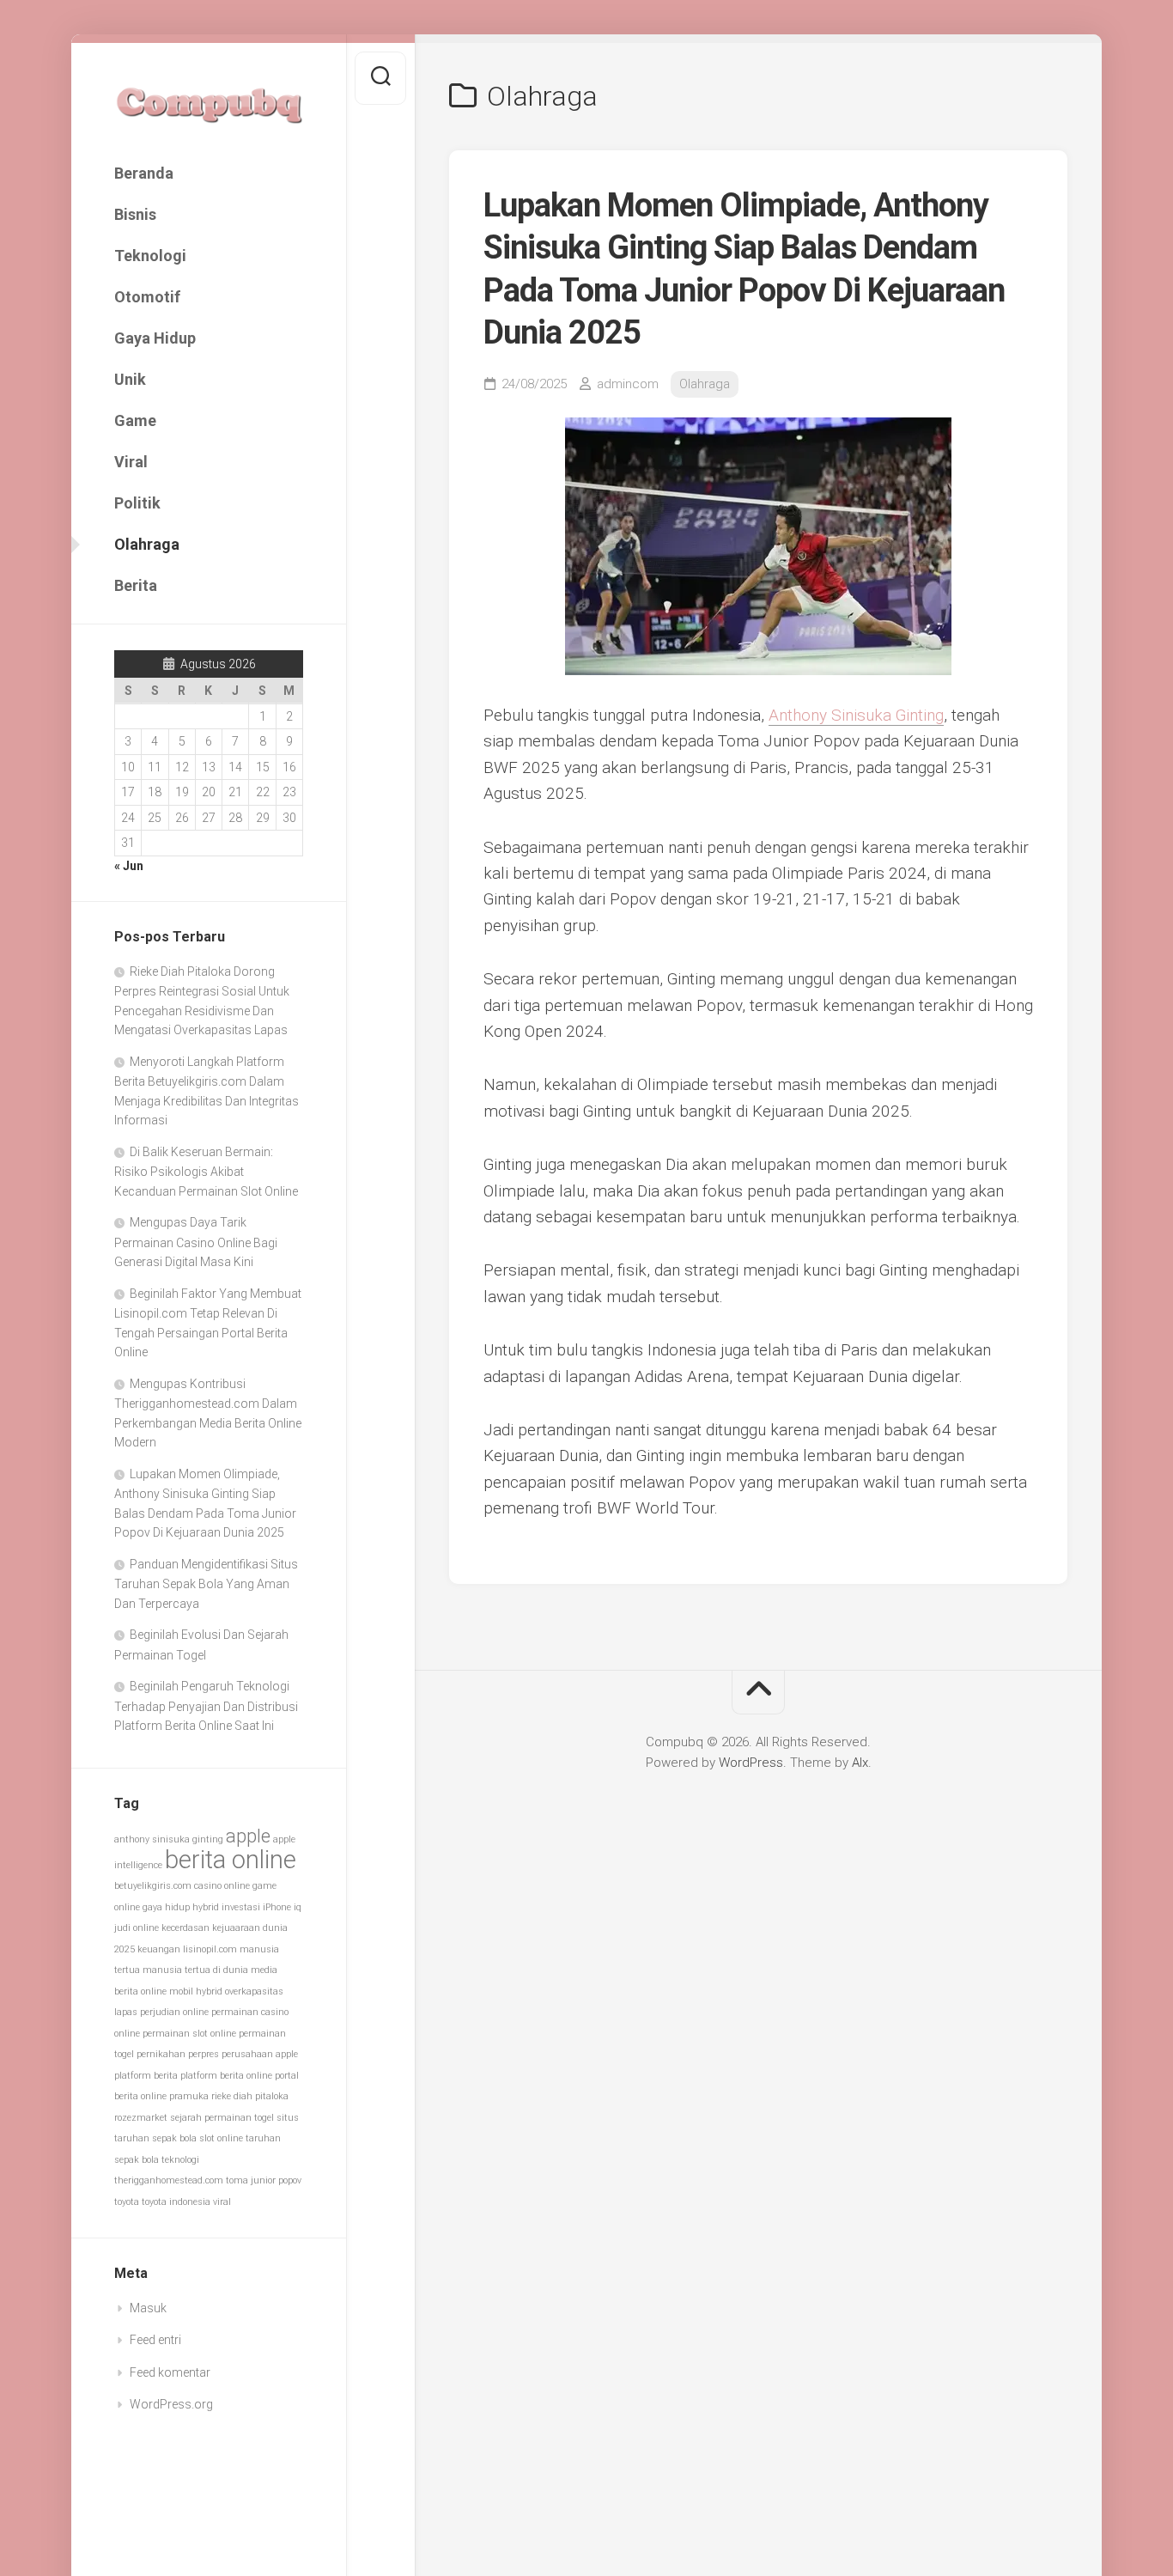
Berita (136, 585)
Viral (131, 462)
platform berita (146, 2076)
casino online (222, 1886)
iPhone (277, 1907)
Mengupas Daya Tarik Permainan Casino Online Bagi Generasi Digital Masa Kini (196, 1242)
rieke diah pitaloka (250, 2096)
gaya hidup (166, 1907)
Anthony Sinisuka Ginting (856, 715)
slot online (221, 2138)
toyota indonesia (176, 2202)
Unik (130, 379)
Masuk (148, 2308)
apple (248, 1836)
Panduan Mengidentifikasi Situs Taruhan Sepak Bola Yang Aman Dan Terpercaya (206, 1584)
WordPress (751, 1763)
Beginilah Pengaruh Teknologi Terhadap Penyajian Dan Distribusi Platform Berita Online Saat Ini (206, 1706)
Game (135, 420)
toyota (127, 2202)
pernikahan (161, 2054)
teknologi (180, 2160)
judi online (137, 1928)
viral (222, 2202)
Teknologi (150, 256)
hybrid (206, 1907)
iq (298, 1907)
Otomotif (147, 297)
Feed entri (155, 2340)
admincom (628, 384)
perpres (204, 2054)
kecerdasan (185, 1928)
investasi (241, 1907)
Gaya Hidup (155, 338)
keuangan (159, 1949)
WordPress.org (171, 2404)
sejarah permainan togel (222, 2118)
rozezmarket (141, 2118)
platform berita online (226, 2076)
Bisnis (135, 214)
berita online (231, 1860)
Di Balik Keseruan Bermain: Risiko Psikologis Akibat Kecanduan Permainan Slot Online (206, 1172)
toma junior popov (264, 2180)
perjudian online (174, 2012)
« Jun (129, 866)
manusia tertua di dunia (195, 1970)
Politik (137, 503)
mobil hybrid (196, 1991)
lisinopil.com (210, 1949)
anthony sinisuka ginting (169, 1839)
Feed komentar (170, 2372)
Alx (860, 1763)
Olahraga (147, 544)
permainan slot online (189, 2034)
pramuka (189, 2096)
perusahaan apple (260, 2054)
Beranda (144, 173)
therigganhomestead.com (169, 2180)
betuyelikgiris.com (153, 1886)
